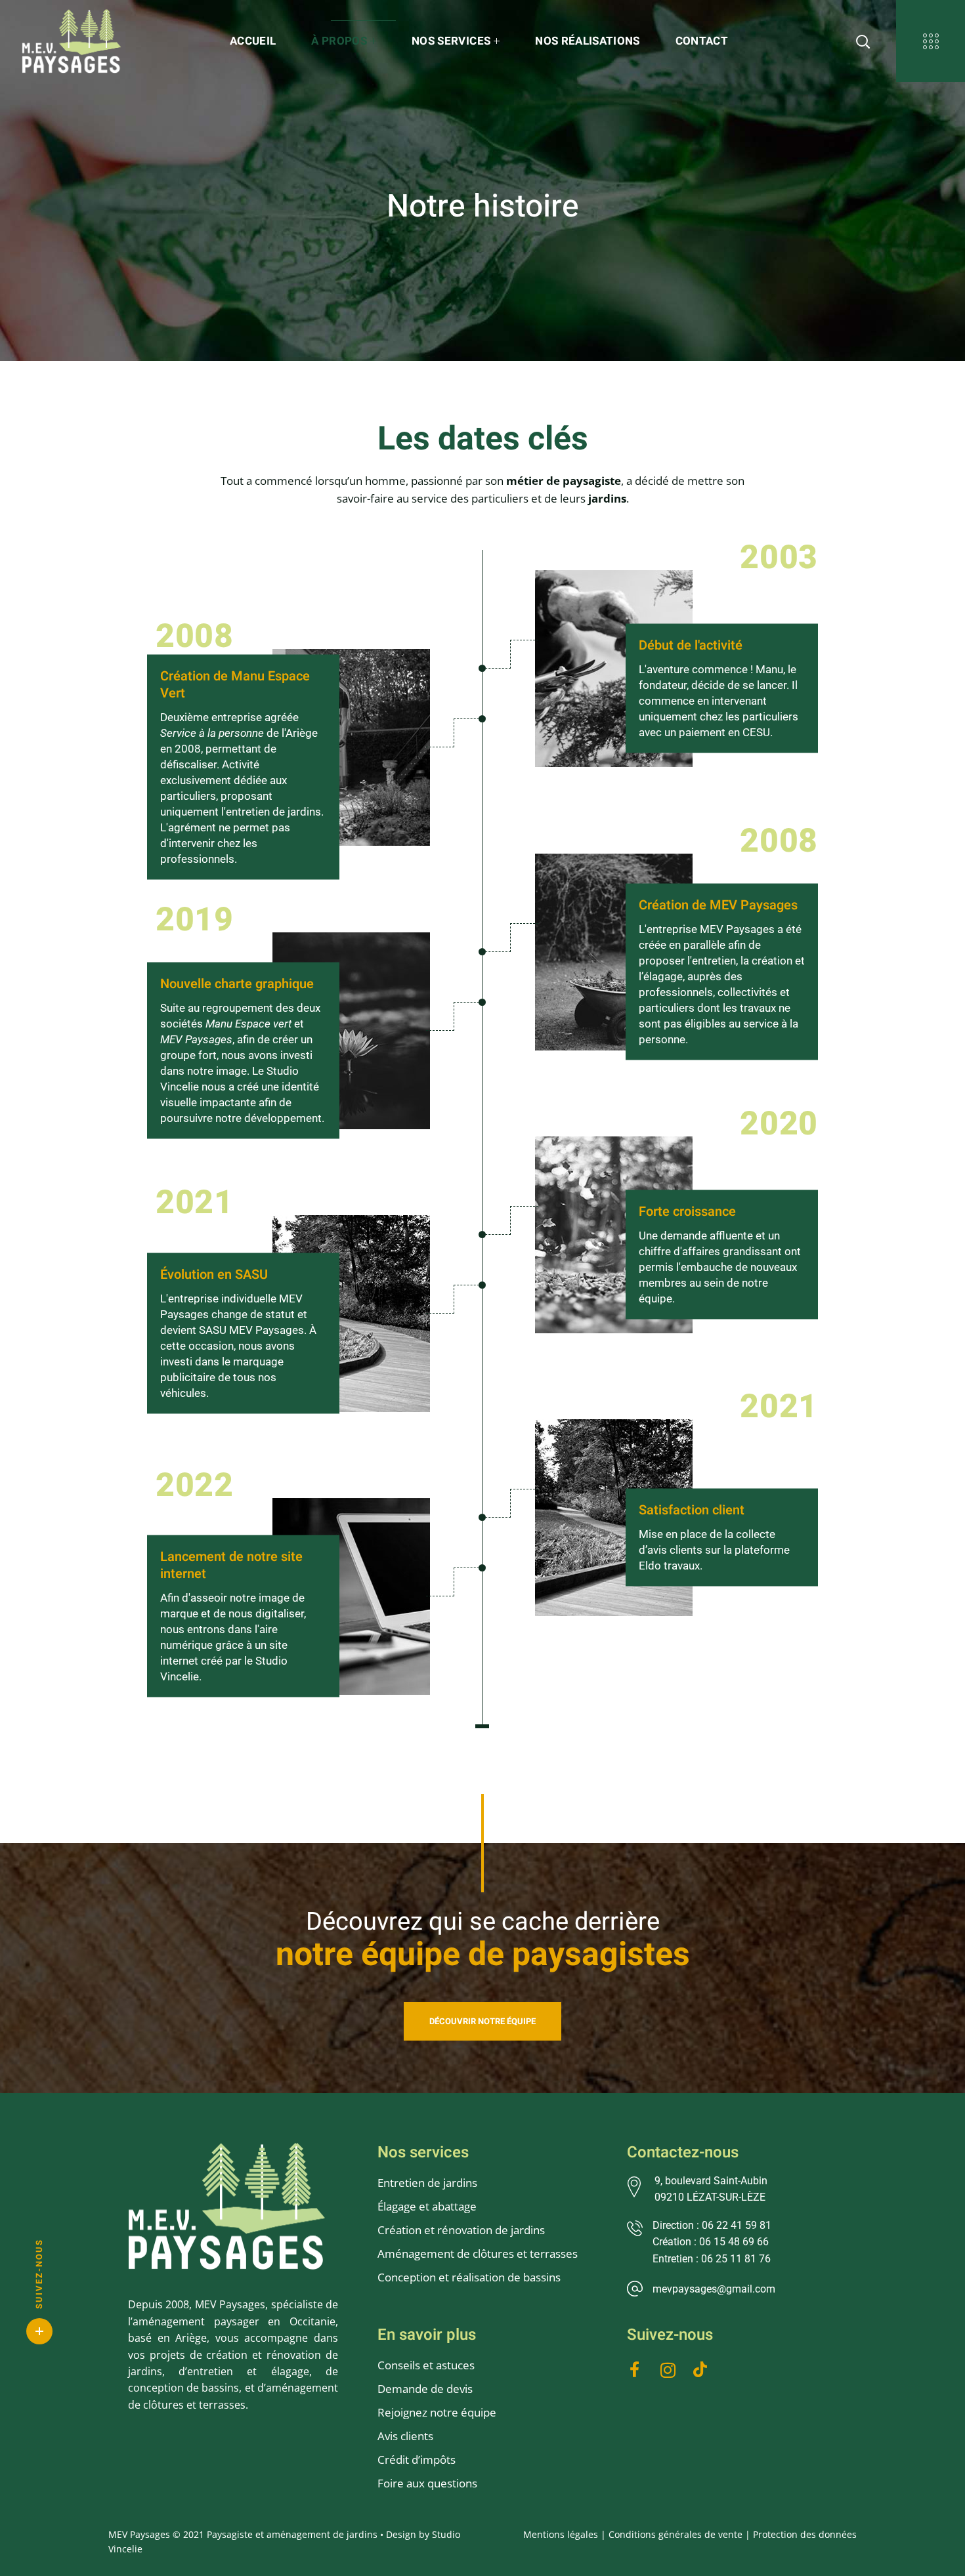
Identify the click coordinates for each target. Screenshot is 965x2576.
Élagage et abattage (427, 2206)
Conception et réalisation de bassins (469, 2277)
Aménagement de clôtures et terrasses (478, 2254)
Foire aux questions (427, 2483)
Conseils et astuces (426, 2365)
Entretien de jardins (429, 2183)
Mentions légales (561, 2534)
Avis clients (405, 2436)
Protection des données (805, 2534)
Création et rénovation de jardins (461, 2230)
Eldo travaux (669, 1565)
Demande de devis (425, 2389)
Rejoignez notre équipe (437, 2412)
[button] (482, 2021)
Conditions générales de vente (675, 2534)
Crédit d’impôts (417, 2460)
